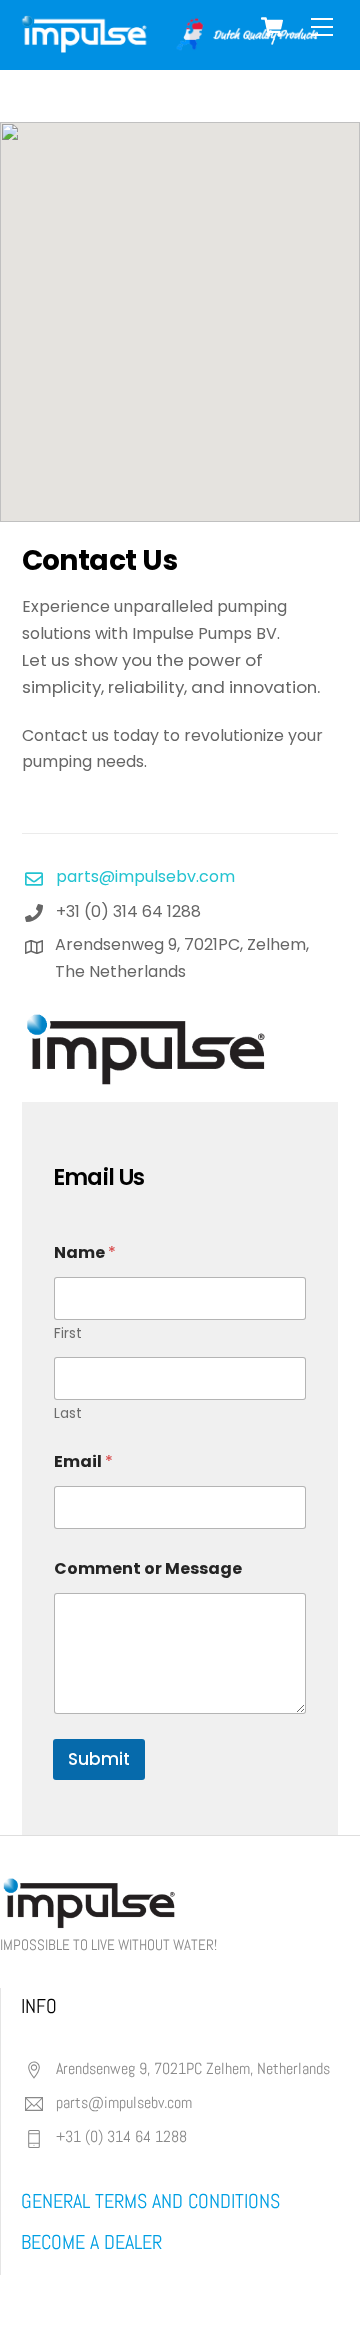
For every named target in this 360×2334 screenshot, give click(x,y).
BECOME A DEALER (91, 2242)
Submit (99, 1759)
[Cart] (272, 27)
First (68, 1333)
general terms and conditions (150, 2201)
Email (83, 1461)
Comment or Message (148, 1568)
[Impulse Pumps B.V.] (168, 44)
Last (68, 1413)
